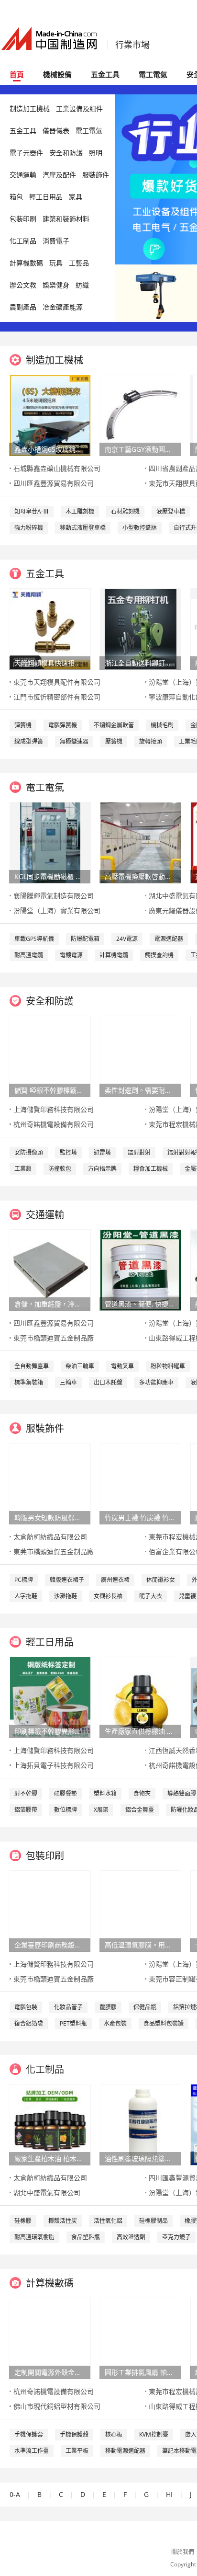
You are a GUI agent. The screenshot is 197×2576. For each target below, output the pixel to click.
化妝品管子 (68, 2007)
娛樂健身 (56, 285)
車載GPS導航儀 (34, 939)
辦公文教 (23, 285)
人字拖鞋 (26, 1596)
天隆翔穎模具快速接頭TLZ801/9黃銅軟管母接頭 (50, 663)
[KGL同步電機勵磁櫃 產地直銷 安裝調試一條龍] (50, 842)
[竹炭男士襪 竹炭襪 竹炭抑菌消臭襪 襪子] (141, 1483)
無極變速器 (74, 741)
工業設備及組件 (79, 109)
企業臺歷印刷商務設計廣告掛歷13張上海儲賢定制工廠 (50, 1945)
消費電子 (56, 241)
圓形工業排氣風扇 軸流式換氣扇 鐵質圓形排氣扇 (140, 2372)
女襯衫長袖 (108, 1596)
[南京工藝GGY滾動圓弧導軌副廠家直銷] (141, 415)
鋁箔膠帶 (26, 1810)
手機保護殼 (74, 2434)
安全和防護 (66, 153)
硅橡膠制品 (153, 2221)
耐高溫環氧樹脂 (34, 2237)
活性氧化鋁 (108, 2221)
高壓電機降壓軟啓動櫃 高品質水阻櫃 (140, 876)
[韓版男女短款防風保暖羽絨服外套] (50, 1483)
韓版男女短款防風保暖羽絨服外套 (50, 1517)
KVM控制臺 (154, 2434)
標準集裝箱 (29, 1382)
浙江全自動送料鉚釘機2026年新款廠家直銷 (140, 663)
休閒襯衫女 (161, 1580)
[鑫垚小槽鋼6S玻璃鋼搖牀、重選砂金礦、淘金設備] (50, 415)
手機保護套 (29, 2434)
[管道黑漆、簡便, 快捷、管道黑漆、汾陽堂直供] (141, 1269)
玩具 (56, 263)
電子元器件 (26, 153)
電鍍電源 (71, 955)
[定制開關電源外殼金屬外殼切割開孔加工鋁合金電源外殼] (50, 2338)
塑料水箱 (105, 1793)
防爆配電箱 (85, 939)
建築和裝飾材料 (66, 219)
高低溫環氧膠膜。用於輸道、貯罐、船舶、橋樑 (140, 1945)
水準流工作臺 (32, 2451)
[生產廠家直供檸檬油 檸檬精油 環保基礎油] (141, 1697)
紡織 (82, 285)
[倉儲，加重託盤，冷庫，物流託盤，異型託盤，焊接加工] (50, 1269)
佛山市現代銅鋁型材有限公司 (57, 2406)
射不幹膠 (26, 1793)
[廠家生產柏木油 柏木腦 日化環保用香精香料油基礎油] (50, 2124)
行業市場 (132, 45)
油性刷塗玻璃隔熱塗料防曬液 (140, 2158)
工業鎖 (23, 1169)
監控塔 (68, 1152)
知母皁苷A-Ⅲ (32, 511)
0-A (15, 2494)
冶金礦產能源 (63, 307)
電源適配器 (169, 939)
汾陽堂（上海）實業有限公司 (57, 910)
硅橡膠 (23, 2221)
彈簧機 (23, 725)
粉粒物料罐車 (168, 1366)
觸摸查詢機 (159, 955)
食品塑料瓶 (86, 2237)
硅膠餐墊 (66, 1793)
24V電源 (127, 939)
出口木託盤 (108, 1382)
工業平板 (77, 2451)
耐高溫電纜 (29, 955)
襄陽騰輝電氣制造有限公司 (54, 896)
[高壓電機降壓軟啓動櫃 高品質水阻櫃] (141, 842)
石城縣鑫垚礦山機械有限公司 (57, 468)
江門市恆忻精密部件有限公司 (57, 697)
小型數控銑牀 (140, 528)
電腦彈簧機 (63, 725)
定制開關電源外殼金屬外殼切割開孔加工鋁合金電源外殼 (50, 2372)
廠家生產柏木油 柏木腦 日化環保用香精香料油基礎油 (50, 2158)
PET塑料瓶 (73, 2023)
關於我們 (183, 2552)
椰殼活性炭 (63, 2221)
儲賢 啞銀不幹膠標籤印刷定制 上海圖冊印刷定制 (50, 1090)
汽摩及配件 (59, 175)
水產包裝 (115, 2023)
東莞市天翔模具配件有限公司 (57, 682)
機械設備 (57, 74)
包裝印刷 (23, 219)
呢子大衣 (151, 1596)
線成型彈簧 (29, 741)
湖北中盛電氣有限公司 (47, 2192)
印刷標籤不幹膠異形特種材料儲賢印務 (50, 1731)
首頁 (17, 74)
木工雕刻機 (80, 511)
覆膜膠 (108, 2007)
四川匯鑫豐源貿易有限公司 (54, 483)
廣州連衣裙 (115, 1580)
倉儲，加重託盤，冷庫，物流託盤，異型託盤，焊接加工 (50, 1304)
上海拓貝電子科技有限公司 (54, 1765)
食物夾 (142, 1793)
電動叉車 (122, 1366)
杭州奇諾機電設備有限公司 (54, 1124)
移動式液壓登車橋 (83, 528)
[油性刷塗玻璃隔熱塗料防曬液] (141, 2124)
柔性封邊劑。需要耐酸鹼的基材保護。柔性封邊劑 (140, 1090)
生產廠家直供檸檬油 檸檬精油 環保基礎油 (140, 1731)
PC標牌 (24, 1580)
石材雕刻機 (125, 511)
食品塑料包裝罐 (164, 2023)
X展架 (101, 1810)
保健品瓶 (145, 2007)
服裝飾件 (96, 175)
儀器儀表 (56, 131)
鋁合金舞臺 (140, 1810)
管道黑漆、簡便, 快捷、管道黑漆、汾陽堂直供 (140, 1304)
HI (169, 2494)
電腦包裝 (26, 2007)
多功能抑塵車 (156, 1382)
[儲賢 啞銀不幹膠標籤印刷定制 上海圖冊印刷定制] (50, 1056)
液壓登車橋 (171, 511)
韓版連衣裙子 (67, 1580)
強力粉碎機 (29, 528)
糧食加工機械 (151, 1169)
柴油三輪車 (80, 1366)
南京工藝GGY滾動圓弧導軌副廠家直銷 (140, 449)
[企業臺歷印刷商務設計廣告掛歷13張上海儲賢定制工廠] (50, 1910)
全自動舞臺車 (32, 1366)
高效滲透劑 (131, 2237)
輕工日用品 (46, 197)
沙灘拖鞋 (66, 1596)
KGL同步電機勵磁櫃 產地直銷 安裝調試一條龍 (50, 876)
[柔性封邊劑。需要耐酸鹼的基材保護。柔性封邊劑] (141, 1056)
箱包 (16, 197)
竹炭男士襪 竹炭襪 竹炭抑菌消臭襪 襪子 (140, 1517)
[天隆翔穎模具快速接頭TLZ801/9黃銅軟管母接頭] (50, 628)
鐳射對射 (139, 1152)
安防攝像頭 (29, 1152)
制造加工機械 (30, 109)
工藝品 (79, 263)
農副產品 (23, 307)
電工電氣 (153, 74)
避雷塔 (102, 1152)
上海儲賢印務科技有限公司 (54, 1109)
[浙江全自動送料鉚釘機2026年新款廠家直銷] (140, 628)
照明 (96, 153)
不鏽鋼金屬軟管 (114, 725)
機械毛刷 (162, 725)
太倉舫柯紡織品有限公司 (50, 1537)
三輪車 (68, 1382)
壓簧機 (114, 741)
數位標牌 (66, 1810)
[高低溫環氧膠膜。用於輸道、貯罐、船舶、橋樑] (141, 1910)
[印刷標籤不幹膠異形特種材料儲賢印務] (50, 1697)
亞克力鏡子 (176, 2237)
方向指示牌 (102, 1169)
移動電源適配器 (125, 2451)
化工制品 (23, 241)
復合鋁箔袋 (29, 2023)
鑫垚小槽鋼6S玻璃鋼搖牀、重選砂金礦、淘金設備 (50, 449)
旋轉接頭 (151, 741)
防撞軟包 (60, 1169)
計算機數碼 (26, 263)
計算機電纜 (114, 955)
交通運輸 (23, 175)
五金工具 (105, 74)
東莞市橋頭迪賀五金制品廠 (54, 1338)
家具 (76, 197)
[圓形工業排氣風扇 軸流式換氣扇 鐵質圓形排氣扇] (141, 2338)
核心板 (114, 2434)
